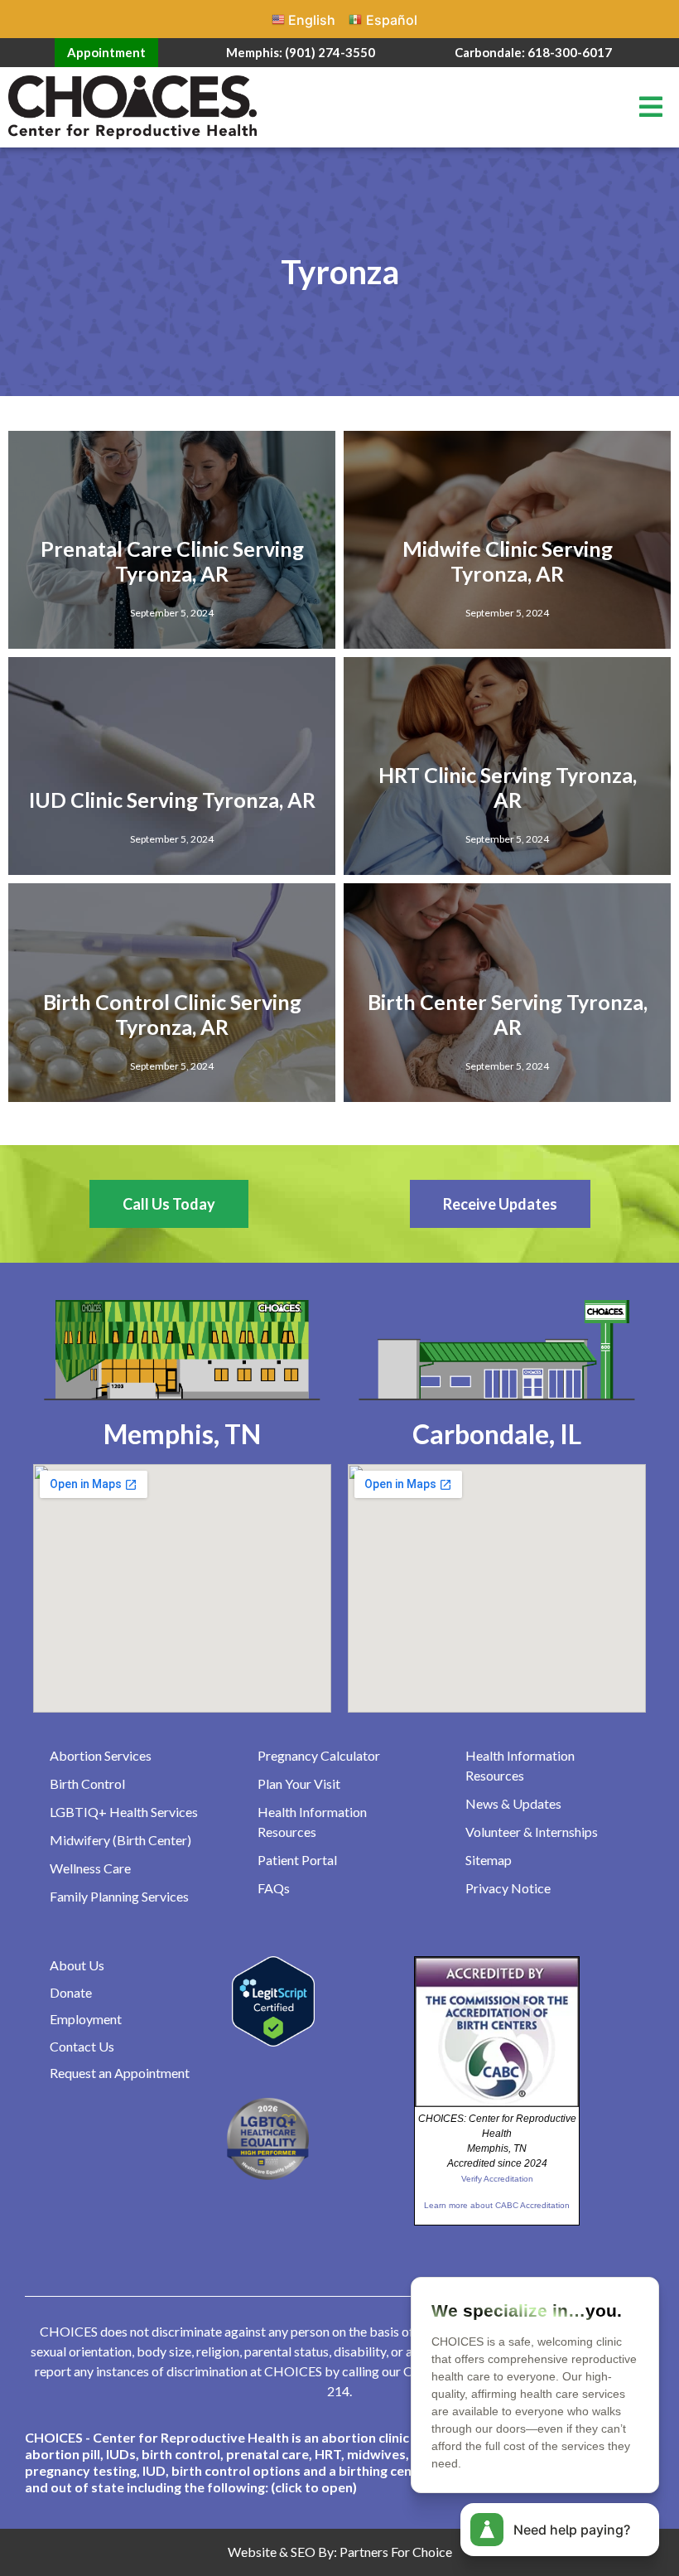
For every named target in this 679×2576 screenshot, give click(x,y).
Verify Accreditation (497, 2179)
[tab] (339, 2462)
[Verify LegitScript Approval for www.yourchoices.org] (273, 2042)
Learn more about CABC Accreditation (497, 2205)
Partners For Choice (396, 2552)
